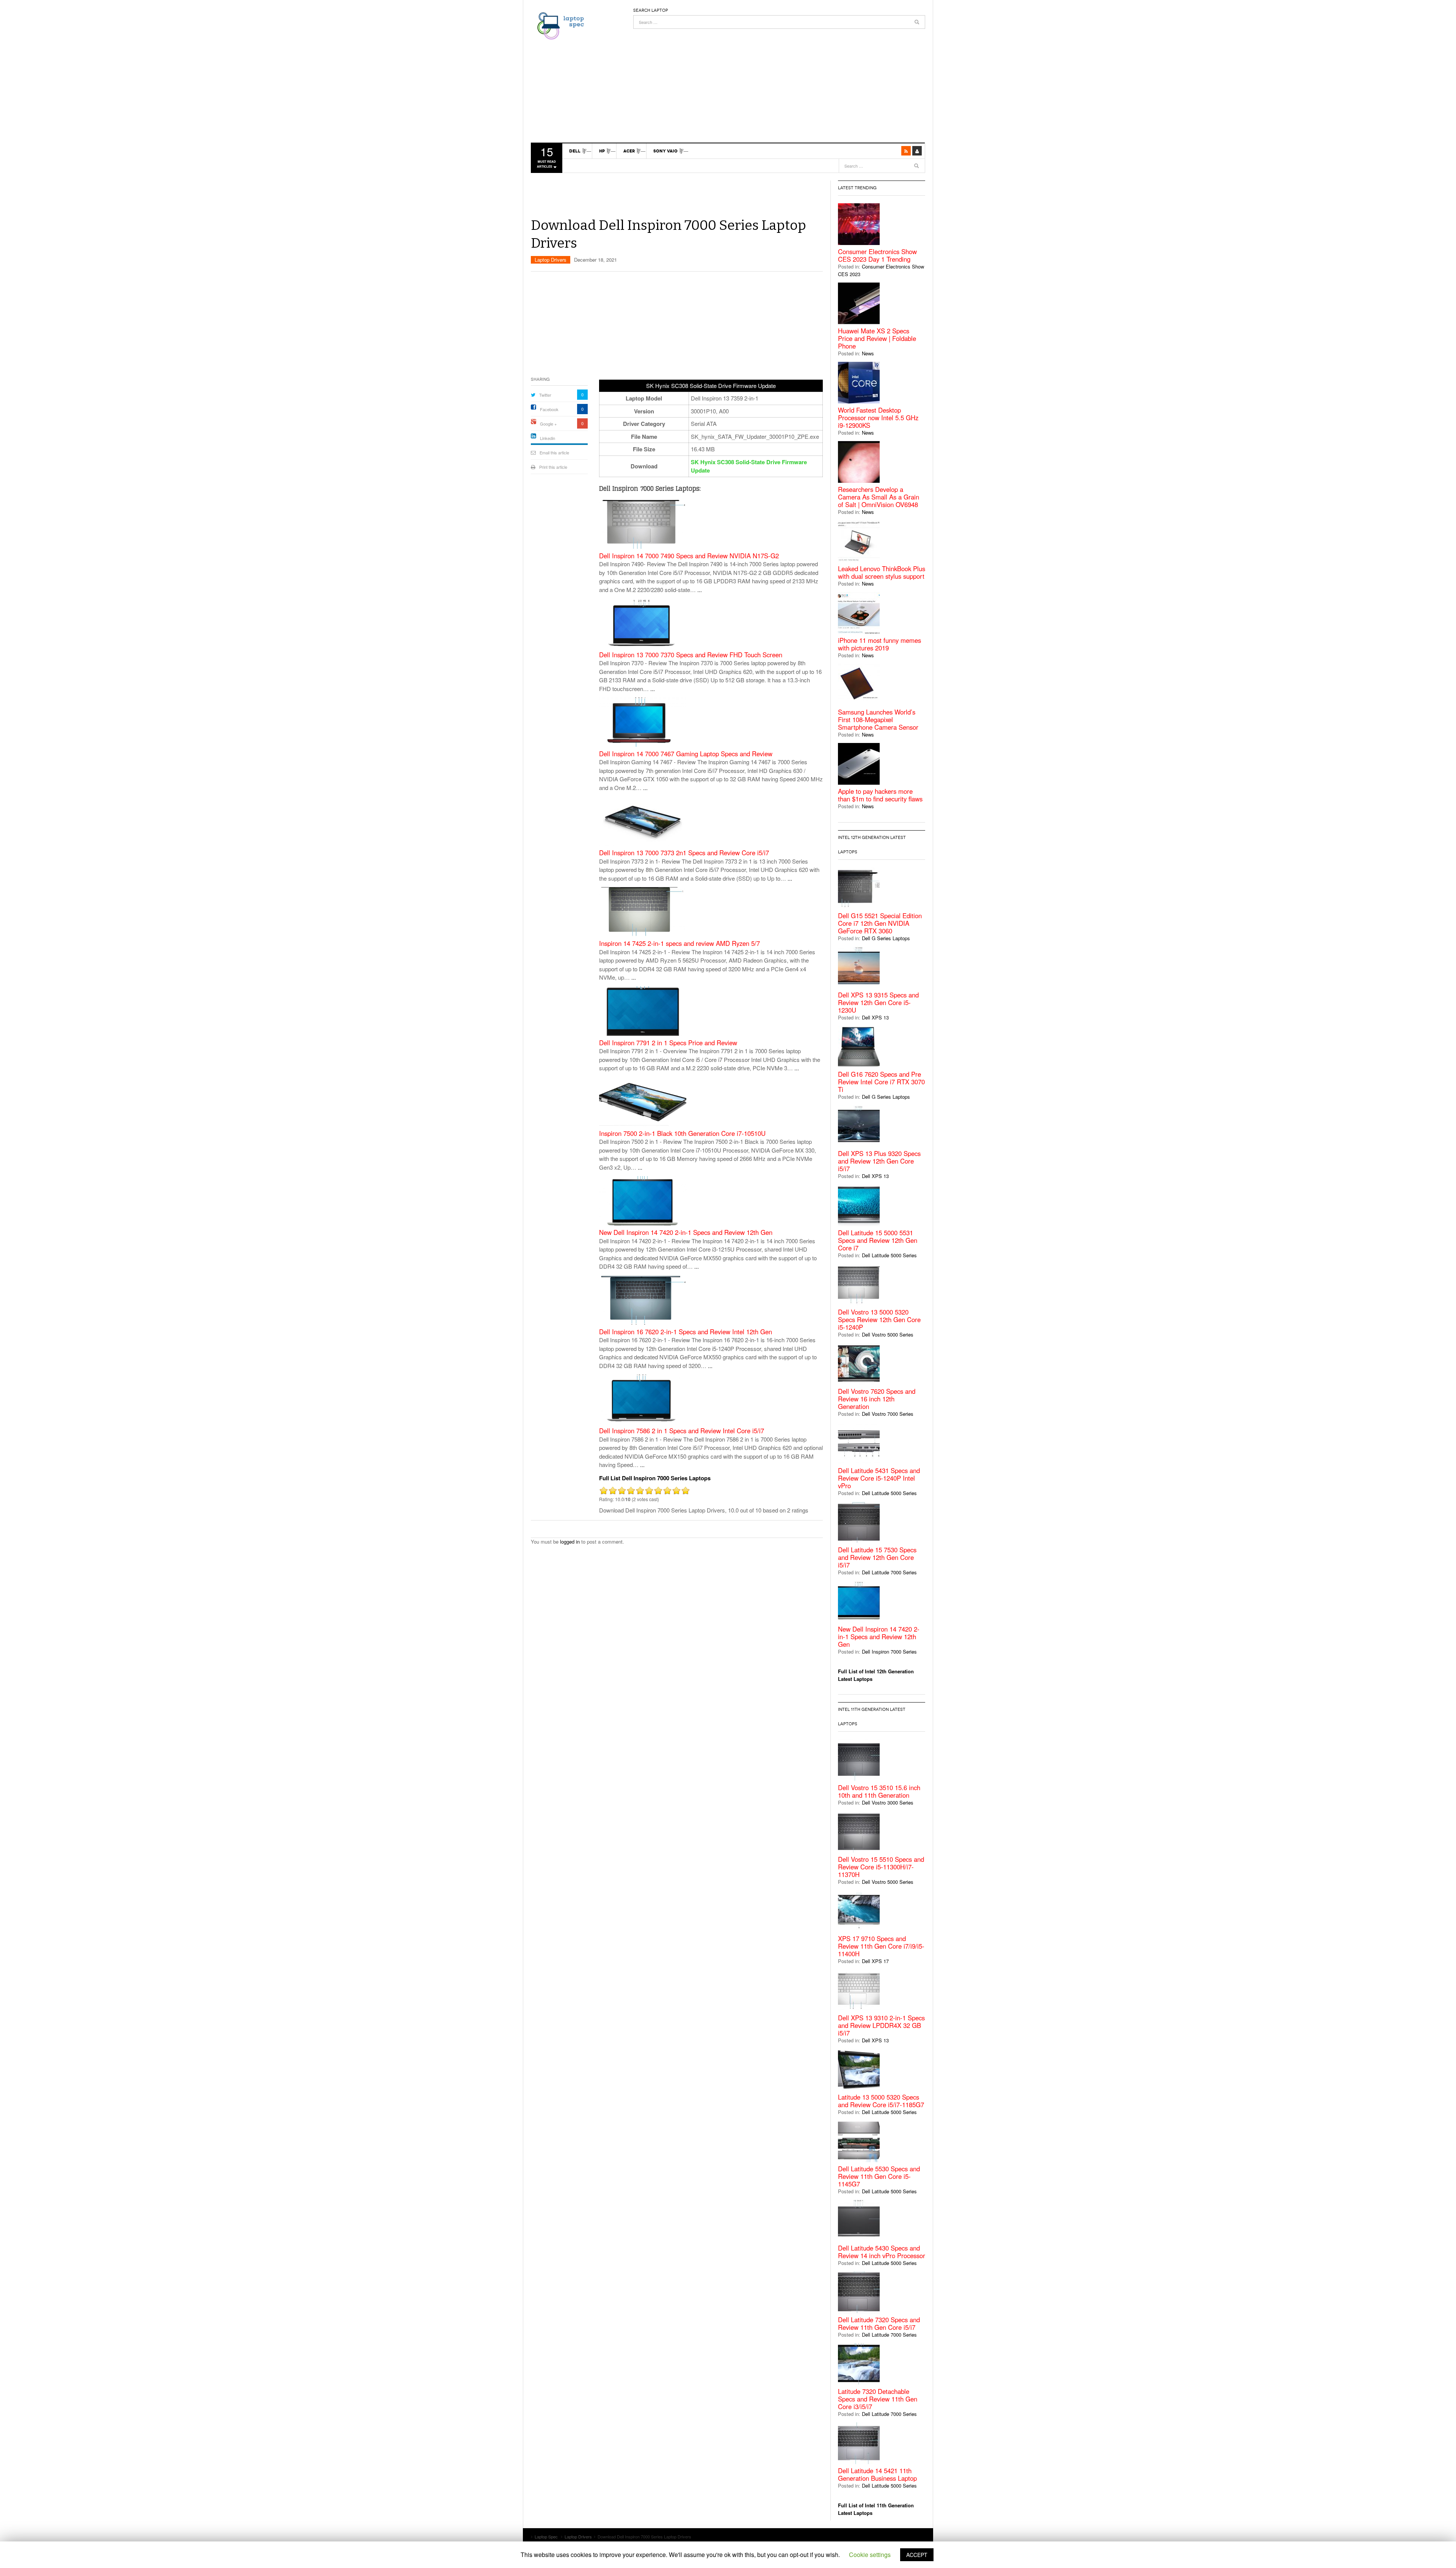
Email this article (554, 452)
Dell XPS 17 (875, 1961)
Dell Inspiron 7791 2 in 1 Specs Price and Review (668, 1043)
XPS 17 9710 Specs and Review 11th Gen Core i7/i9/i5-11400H (881, 1946)
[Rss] (906, 151)
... (700, 590)
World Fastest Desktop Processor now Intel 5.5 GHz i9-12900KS (878, 418)
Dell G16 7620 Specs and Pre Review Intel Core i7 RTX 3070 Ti (881, 1082)
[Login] (917, 151)
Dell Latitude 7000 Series (889, 1572)
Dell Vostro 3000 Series (888, 1802)
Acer (629, 151)
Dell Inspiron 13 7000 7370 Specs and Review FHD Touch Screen (691, 655)
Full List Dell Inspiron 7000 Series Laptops (655, 1478)
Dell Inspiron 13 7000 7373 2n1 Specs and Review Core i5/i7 (684, 853)
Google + (548, 424)
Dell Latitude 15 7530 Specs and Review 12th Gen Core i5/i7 (877, 1557)
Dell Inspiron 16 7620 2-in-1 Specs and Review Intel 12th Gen (686, 1332)
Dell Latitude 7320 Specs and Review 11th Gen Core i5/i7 (879, 2323)
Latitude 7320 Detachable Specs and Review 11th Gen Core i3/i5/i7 (878, 2399)
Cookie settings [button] (870, 2555)
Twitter (545, 395)
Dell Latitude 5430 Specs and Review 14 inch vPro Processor (882, 2252)
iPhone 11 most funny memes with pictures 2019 (879, 644)
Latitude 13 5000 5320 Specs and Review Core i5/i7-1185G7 (881, 2101)
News (868, 353)
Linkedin (548, 438)
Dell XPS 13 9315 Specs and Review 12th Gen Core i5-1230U (878, 1002)
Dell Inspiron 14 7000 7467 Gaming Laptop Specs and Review (686, 754)
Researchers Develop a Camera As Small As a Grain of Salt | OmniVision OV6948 (879, 497)
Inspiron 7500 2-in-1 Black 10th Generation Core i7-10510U (682, 1133)
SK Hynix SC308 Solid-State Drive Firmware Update (749, 466)
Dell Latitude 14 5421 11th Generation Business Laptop (877, 2474)
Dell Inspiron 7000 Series (889, 1652)
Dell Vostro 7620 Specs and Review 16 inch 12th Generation (877, 1399)
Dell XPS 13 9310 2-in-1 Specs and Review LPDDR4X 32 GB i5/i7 (881, 2025)
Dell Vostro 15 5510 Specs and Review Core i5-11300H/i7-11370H (881, 1867)
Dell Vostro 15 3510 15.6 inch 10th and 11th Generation (879, 1791)
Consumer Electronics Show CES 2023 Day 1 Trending (877, 255)
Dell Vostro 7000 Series (888, 1414)
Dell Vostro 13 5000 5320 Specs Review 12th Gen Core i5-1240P (879, 1319)
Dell (575, 151)
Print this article (553, 467)
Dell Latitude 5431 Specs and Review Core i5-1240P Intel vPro (879, 1478)
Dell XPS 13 (875, 1017)
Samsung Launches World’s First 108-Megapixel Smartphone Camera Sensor (878, 719)
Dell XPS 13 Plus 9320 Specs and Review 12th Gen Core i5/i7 (879, 1161)
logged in (570, 1542)
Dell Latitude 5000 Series (889, 1255)
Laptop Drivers (551, 260)
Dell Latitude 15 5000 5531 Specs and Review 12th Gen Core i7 (878, 1240)
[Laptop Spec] (559, 25)
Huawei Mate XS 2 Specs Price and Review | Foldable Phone (877, 338)
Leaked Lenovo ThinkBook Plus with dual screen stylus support (882, 572)
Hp (602, 151)
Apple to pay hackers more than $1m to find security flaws (880, 795)
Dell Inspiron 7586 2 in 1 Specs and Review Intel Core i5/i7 (682, 1431)
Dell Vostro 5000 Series (888, 1334)
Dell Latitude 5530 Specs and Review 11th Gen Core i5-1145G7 (879, 2176)
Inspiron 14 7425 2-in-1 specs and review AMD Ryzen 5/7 (679, 943)
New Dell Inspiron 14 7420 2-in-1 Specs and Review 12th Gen (686, 1232)
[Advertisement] (779, 82)
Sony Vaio (665, 151)
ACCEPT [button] (917, 2555)
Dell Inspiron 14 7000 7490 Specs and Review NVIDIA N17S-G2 (689, 556)
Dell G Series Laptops (886, 938)
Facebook (549, 409)
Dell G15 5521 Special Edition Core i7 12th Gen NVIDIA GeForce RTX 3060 (880, 923)
